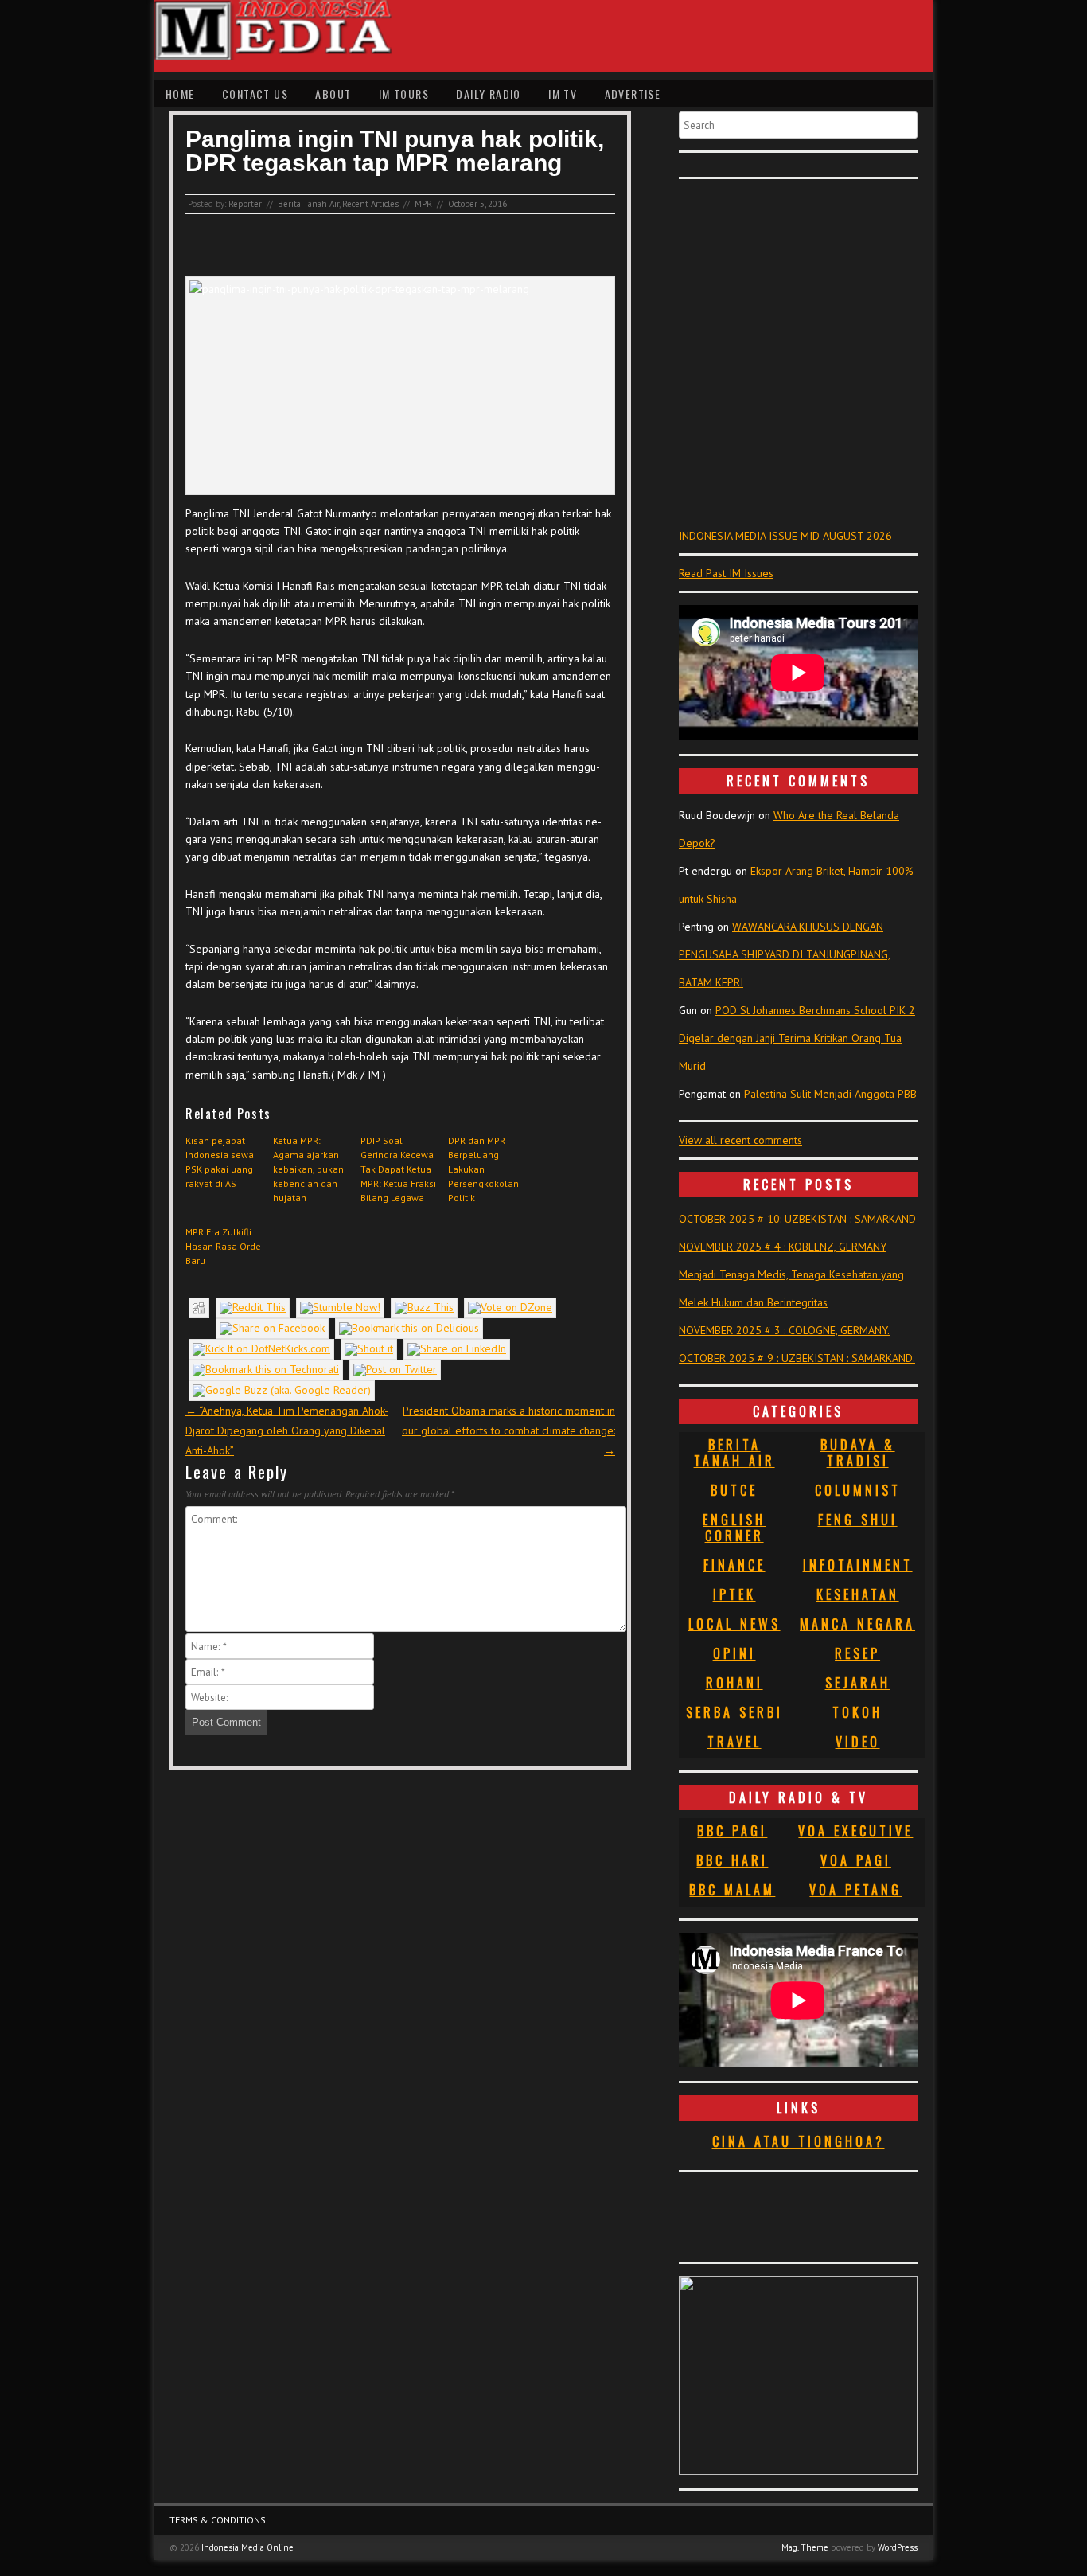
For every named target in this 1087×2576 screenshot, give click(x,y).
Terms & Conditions (218, 2520)
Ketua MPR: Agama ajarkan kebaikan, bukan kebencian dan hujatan (308, 1169)
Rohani (734, 1683)
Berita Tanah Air (308, 204)
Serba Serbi (734, 1712)
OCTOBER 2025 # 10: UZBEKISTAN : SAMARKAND (797, 1219)
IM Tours (404, 94)
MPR (423, 204)
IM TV (563, 94)
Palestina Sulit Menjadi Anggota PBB (830, 1094)
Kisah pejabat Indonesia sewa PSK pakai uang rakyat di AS (220, 1162)
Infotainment (858, 1565)
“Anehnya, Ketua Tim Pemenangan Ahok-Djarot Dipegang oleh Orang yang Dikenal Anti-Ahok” (287, 1430)
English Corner (734, 1528)
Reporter (245, 204)
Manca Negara (857, 1624)
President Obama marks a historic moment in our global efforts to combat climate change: (508, 1430)
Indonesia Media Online (247, 2547)
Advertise (633, 94)
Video (858, 1742)
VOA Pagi (856, 1860)
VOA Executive (855, 1831)
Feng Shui (858, 1520)
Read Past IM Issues (726, 573)
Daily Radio (488, 94)
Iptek (734, 1594)
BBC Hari (732, 1860)
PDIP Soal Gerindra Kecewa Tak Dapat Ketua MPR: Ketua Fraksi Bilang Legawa (398, 1169)
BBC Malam (732, 1890)
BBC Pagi (732, 1831)
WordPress (898, 2547)
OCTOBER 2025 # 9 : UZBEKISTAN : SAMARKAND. (797, 1358)
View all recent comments (740, 1140)
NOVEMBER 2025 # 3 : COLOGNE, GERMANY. (784, 1330)
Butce (734, 1490)
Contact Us (255, 94)
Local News (734, 1624)
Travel (734, 1742)
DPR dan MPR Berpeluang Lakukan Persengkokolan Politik (483, 1169)
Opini (734, 1653)
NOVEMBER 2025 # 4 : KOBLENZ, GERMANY (783, 1247)
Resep (857, 1653)
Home (180, 94)
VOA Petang (855, 1890)
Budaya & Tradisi (858, 1453)
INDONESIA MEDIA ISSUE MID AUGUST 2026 (785, 536)
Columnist (858, 1490)
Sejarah (858, 1683)
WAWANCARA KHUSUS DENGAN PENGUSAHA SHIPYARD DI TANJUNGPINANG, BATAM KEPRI (785, 954)
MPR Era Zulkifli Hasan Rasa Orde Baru (223, 1246)
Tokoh (857, 1712)
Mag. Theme (805, 2547)
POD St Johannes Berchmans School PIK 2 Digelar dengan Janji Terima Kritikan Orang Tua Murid (797, 1038)
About (333, 94)
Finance (734, 1565)
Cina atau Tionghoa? (799, 2141)
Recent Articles (370, 204)
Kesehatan (858, 1594)
